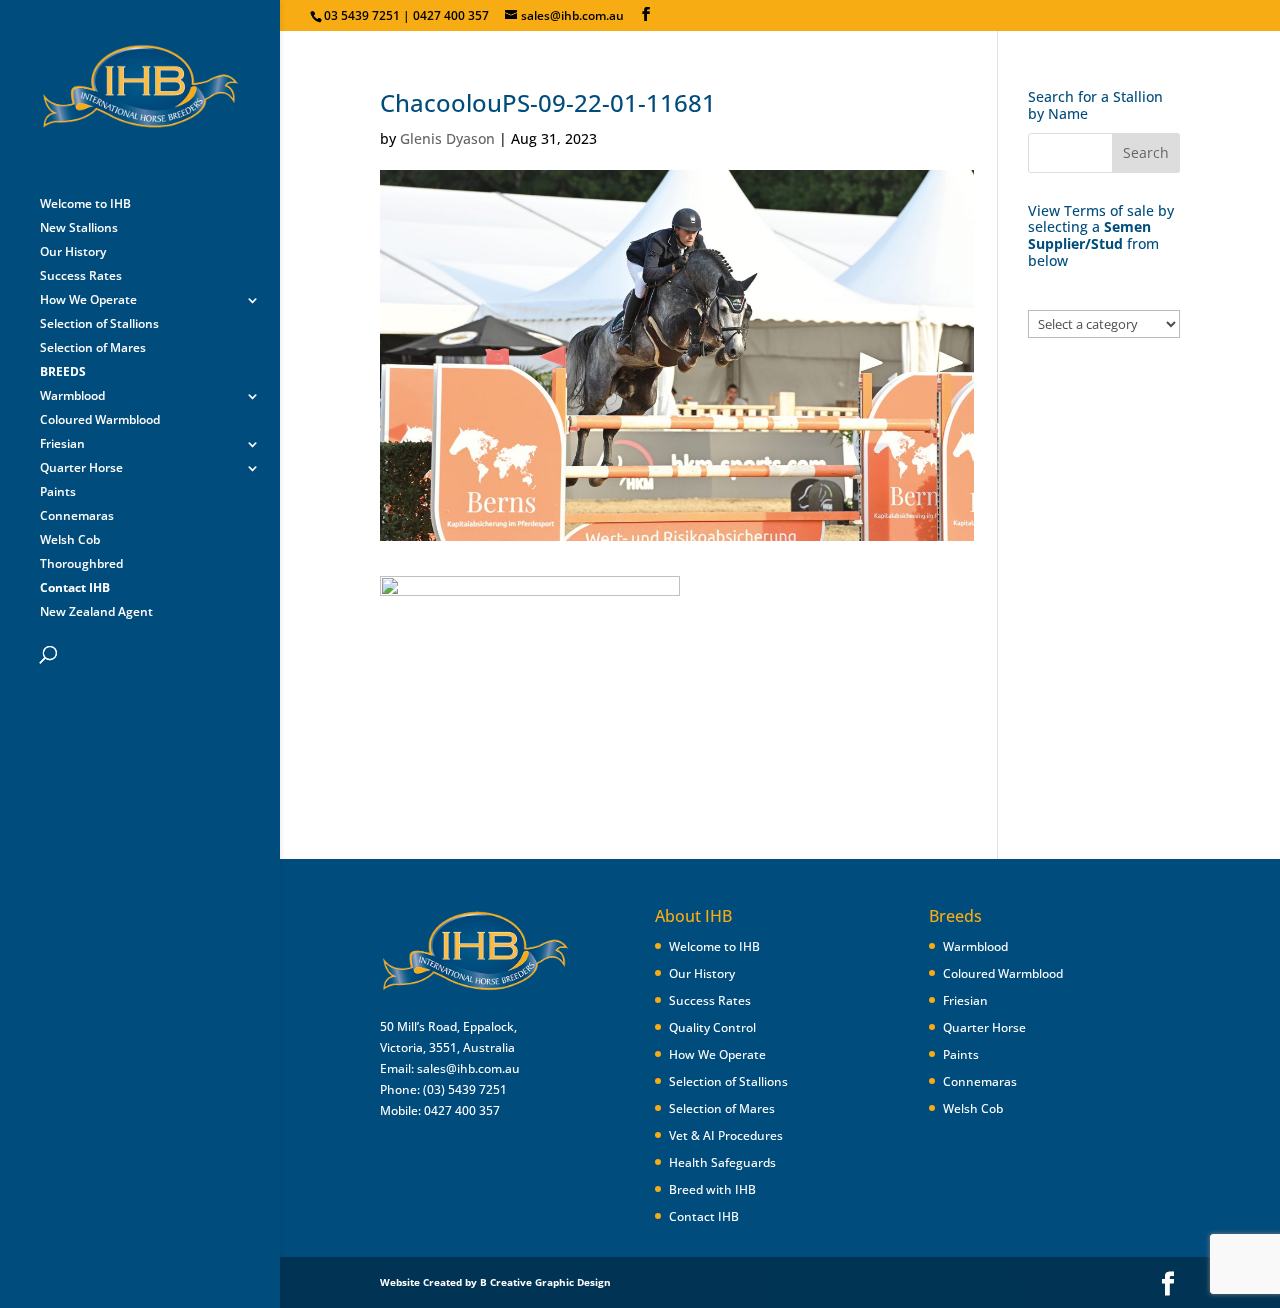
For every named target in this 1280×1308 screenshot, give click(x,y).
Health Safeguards (722, 1162)
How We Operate (88, 300)
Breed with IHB (712, 1189)
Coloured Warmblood (100, 420)
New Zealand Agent (96, 612)
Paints (58, 492)
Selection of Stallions (99, 324)
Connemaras (77, 516)
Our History (73, 252)
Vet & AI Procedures (726, 1135)
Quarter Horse (81, 468)
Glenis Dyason (447, 138)
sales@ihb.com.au (468, 1068)
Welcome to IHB (85, 204)
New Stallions (79, 228)
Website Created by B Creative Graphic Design (495, 1282)
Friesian (62, 444)
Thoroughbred (81, 564)
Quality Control (712, 1027)
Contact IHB (704, 1216)
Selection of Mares (93, 348)
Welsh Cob (70, 540)
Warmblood (72, 396)
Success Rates (81, 276)
